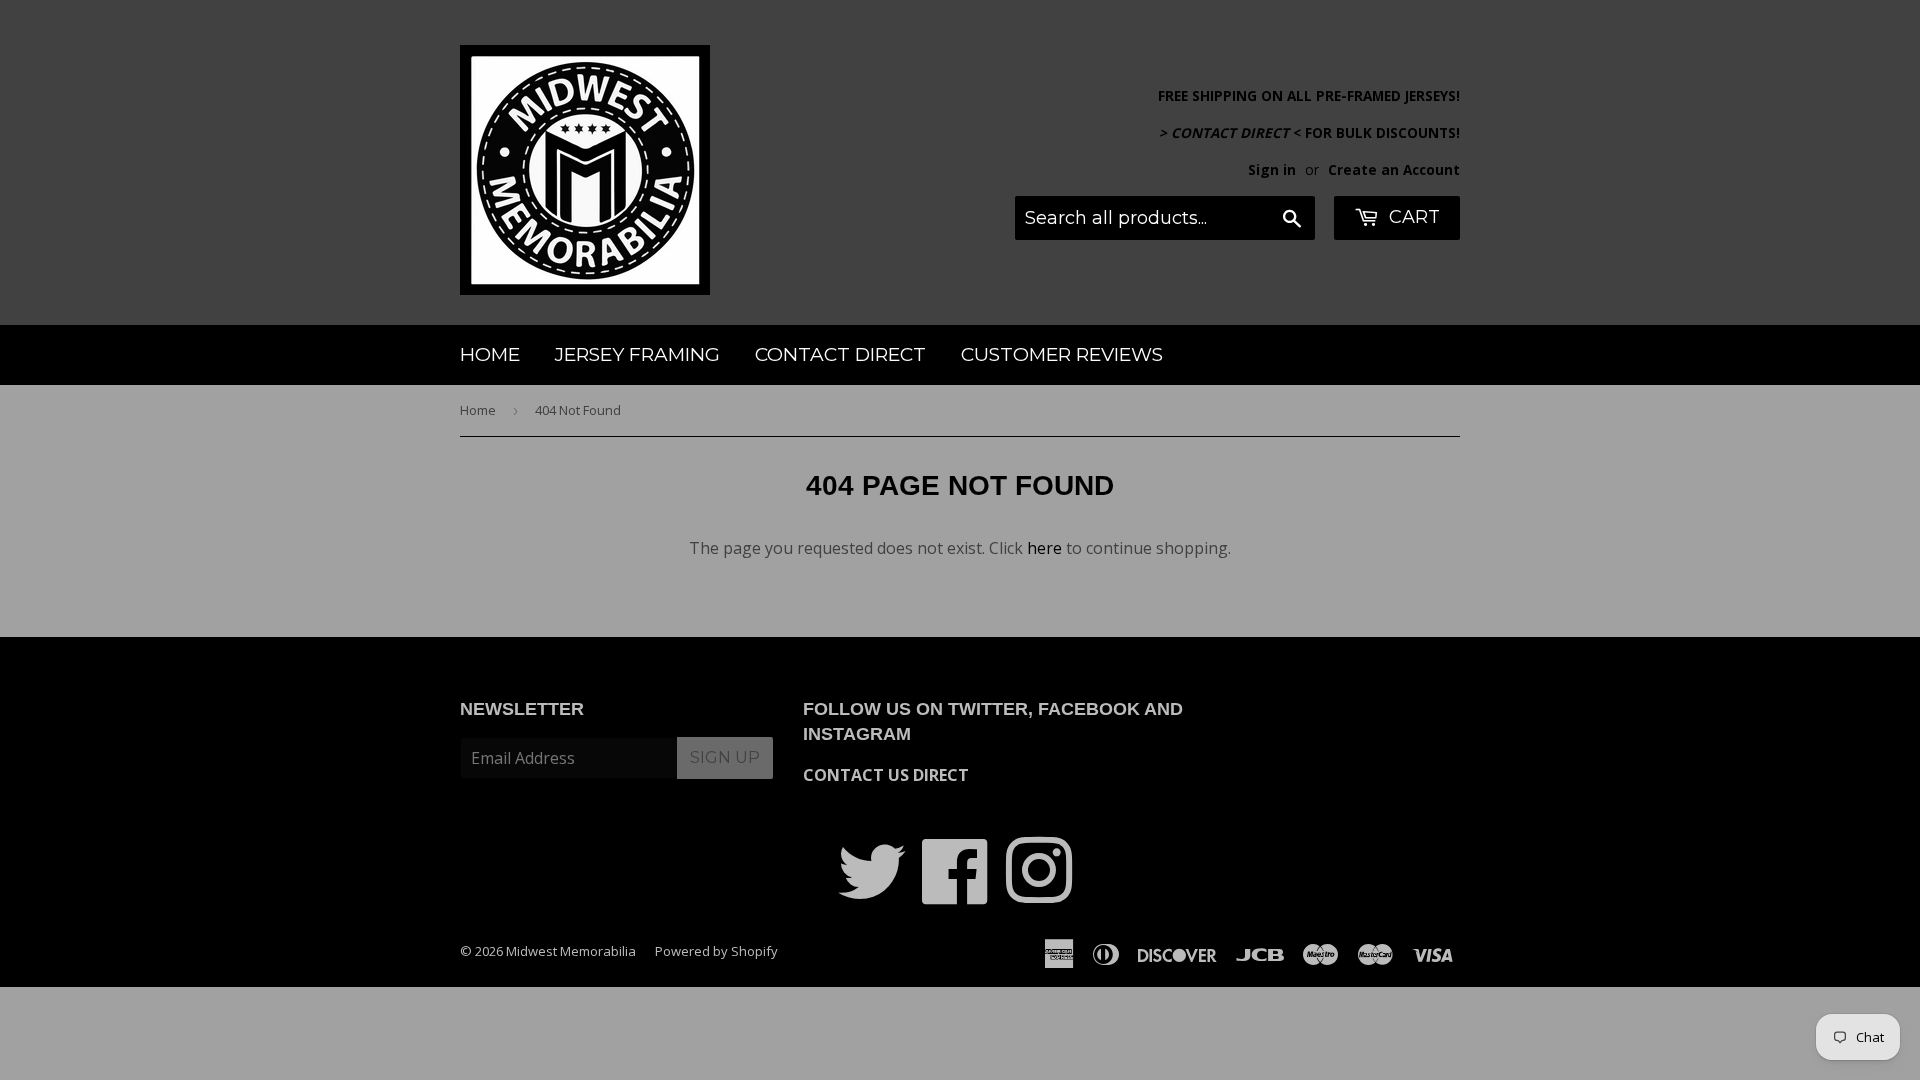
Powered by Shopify (716, 951)
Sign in (1272, 169)
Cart (1412, 217)
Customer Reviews (1062, 354)
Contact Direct (840, 354)
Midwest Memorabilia (571, 951)
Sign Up (725, 757)
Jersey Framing (637, 354)
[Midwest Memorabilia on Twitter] (872, 893)
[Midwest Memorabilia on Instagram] (1039, 893)
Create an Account (1394, 169)
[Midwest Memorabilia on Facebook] (955, 893)
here (1044, 548)
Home (490, 354)
